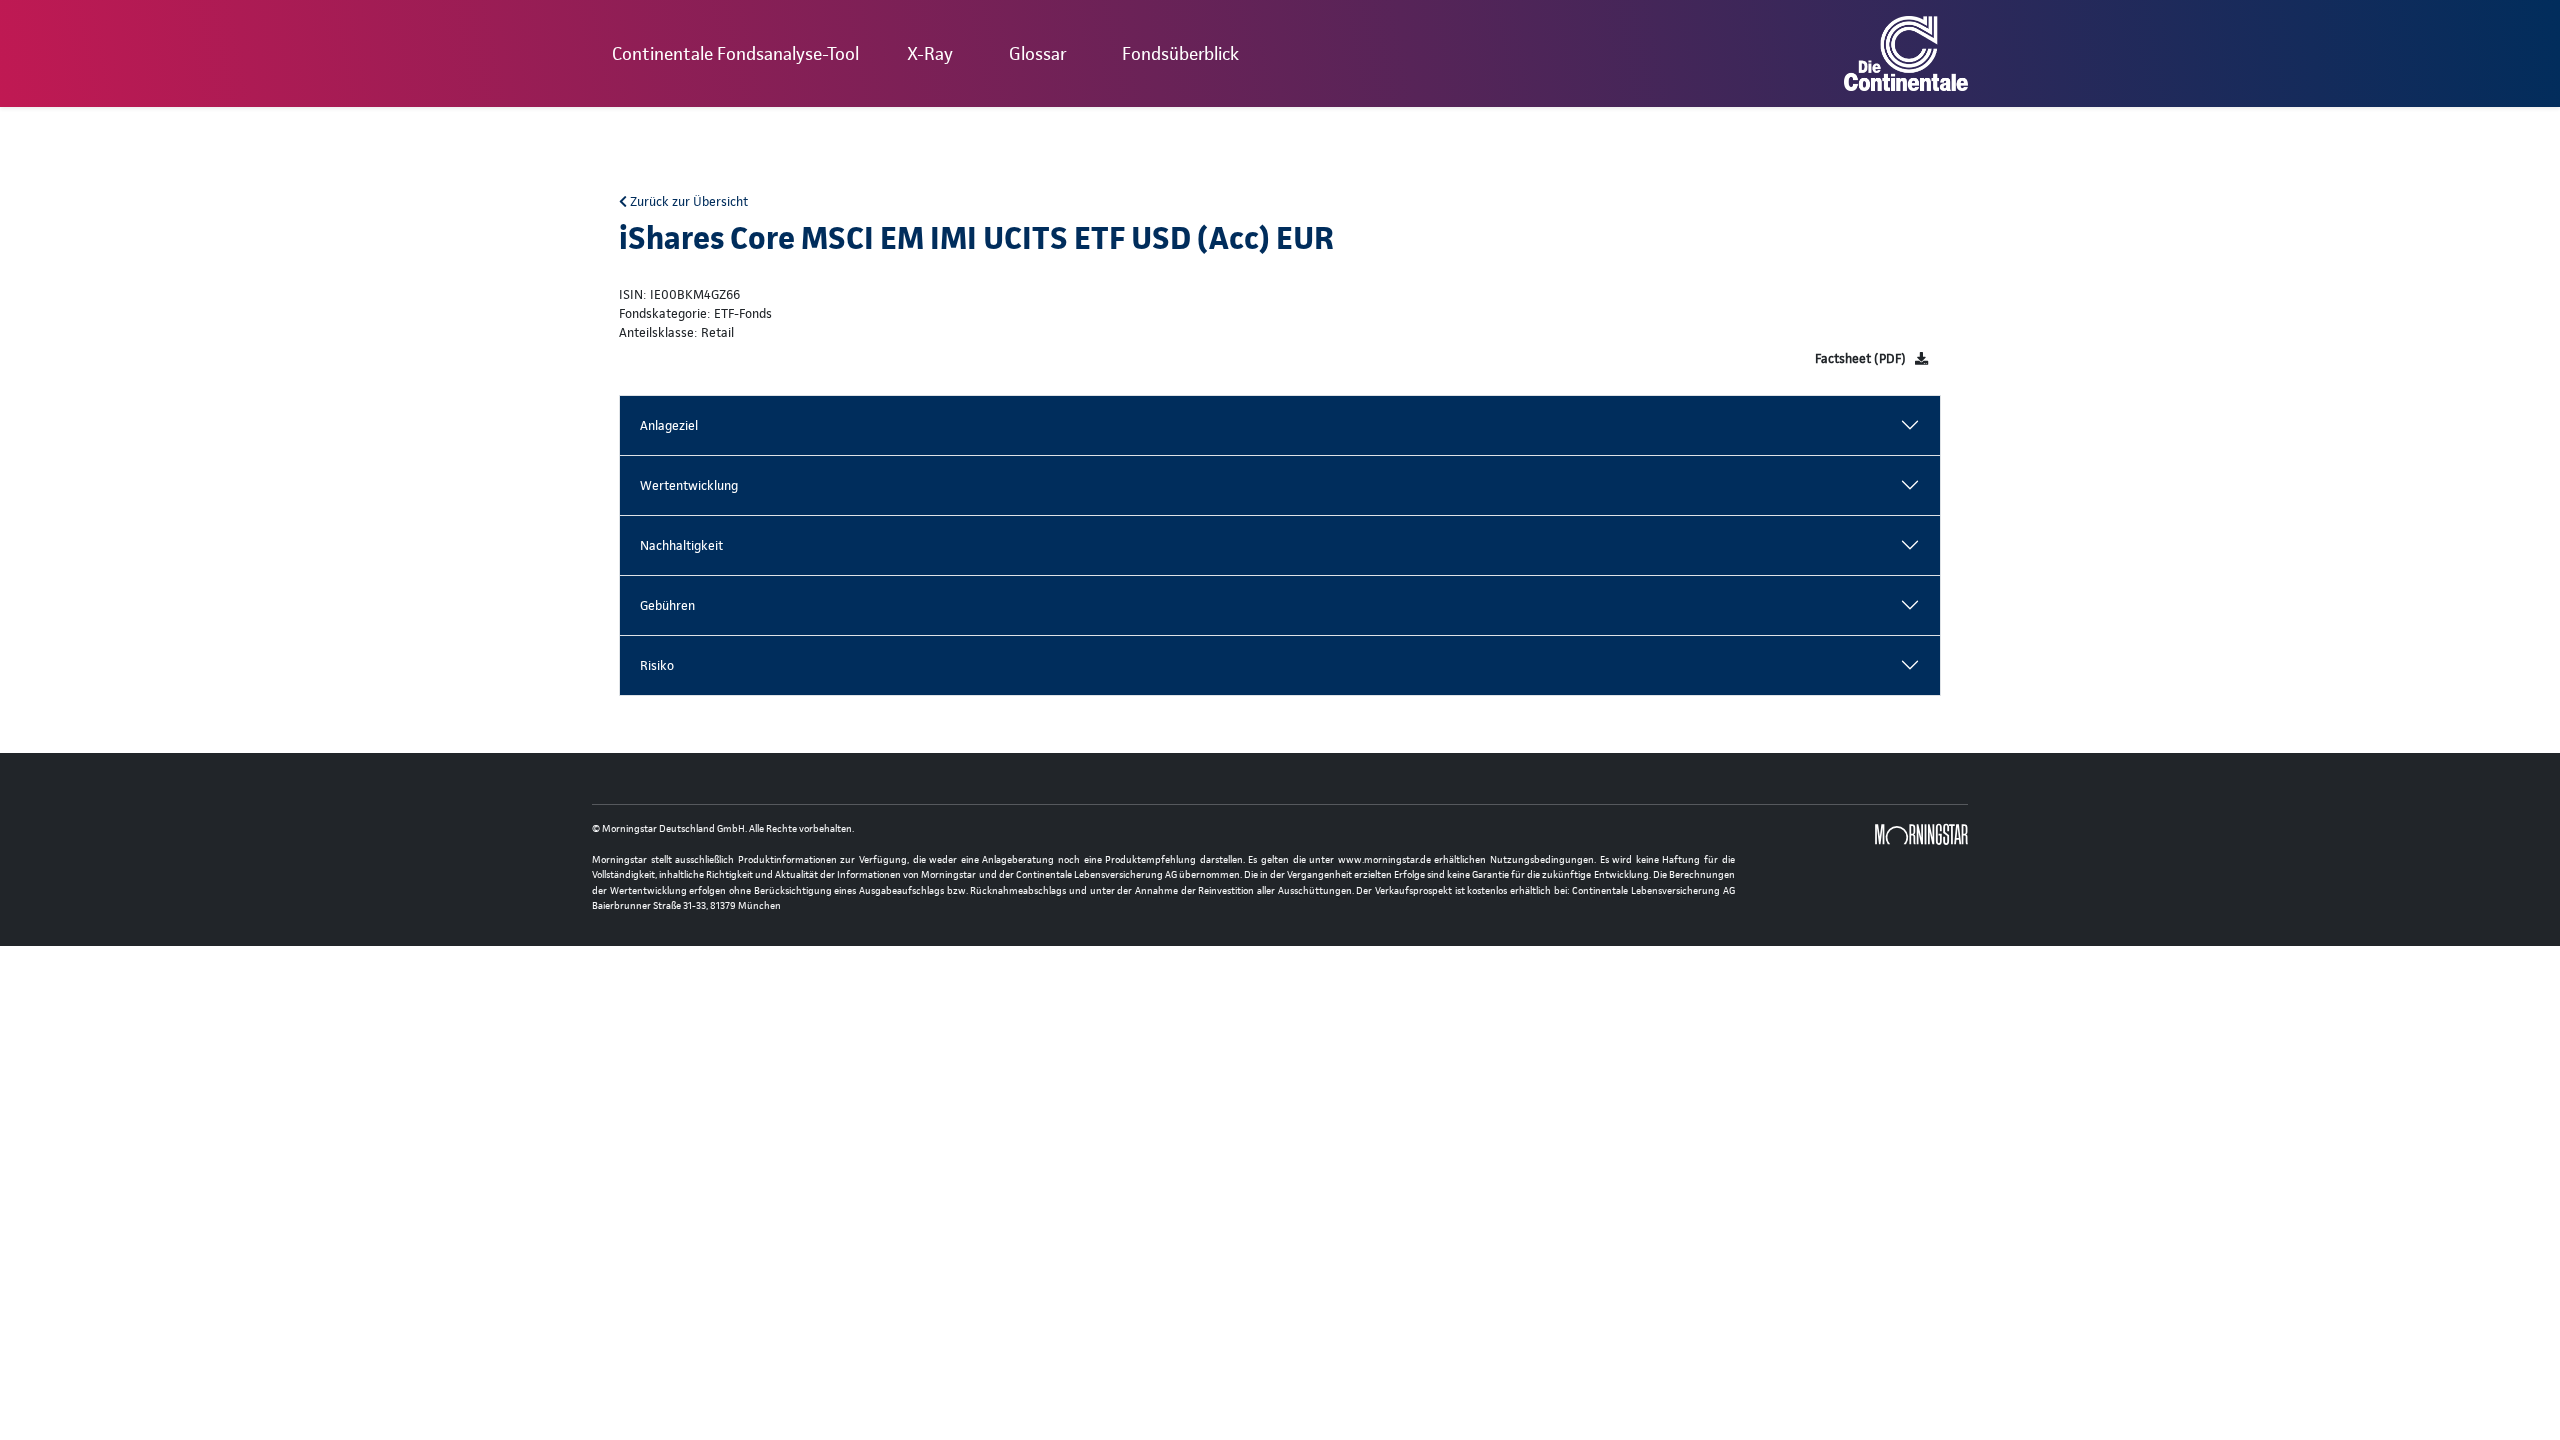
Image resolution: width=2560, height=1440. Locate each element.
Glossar (1037, 53)
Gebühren (667, 605)
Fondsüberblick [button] (1180, 53)
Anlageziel (669, 425)
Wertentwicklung (689, 485)
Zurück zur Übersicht (687, 201)
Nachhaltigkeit (681, 545)
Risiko (657, 665)
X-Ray (930, 53)
